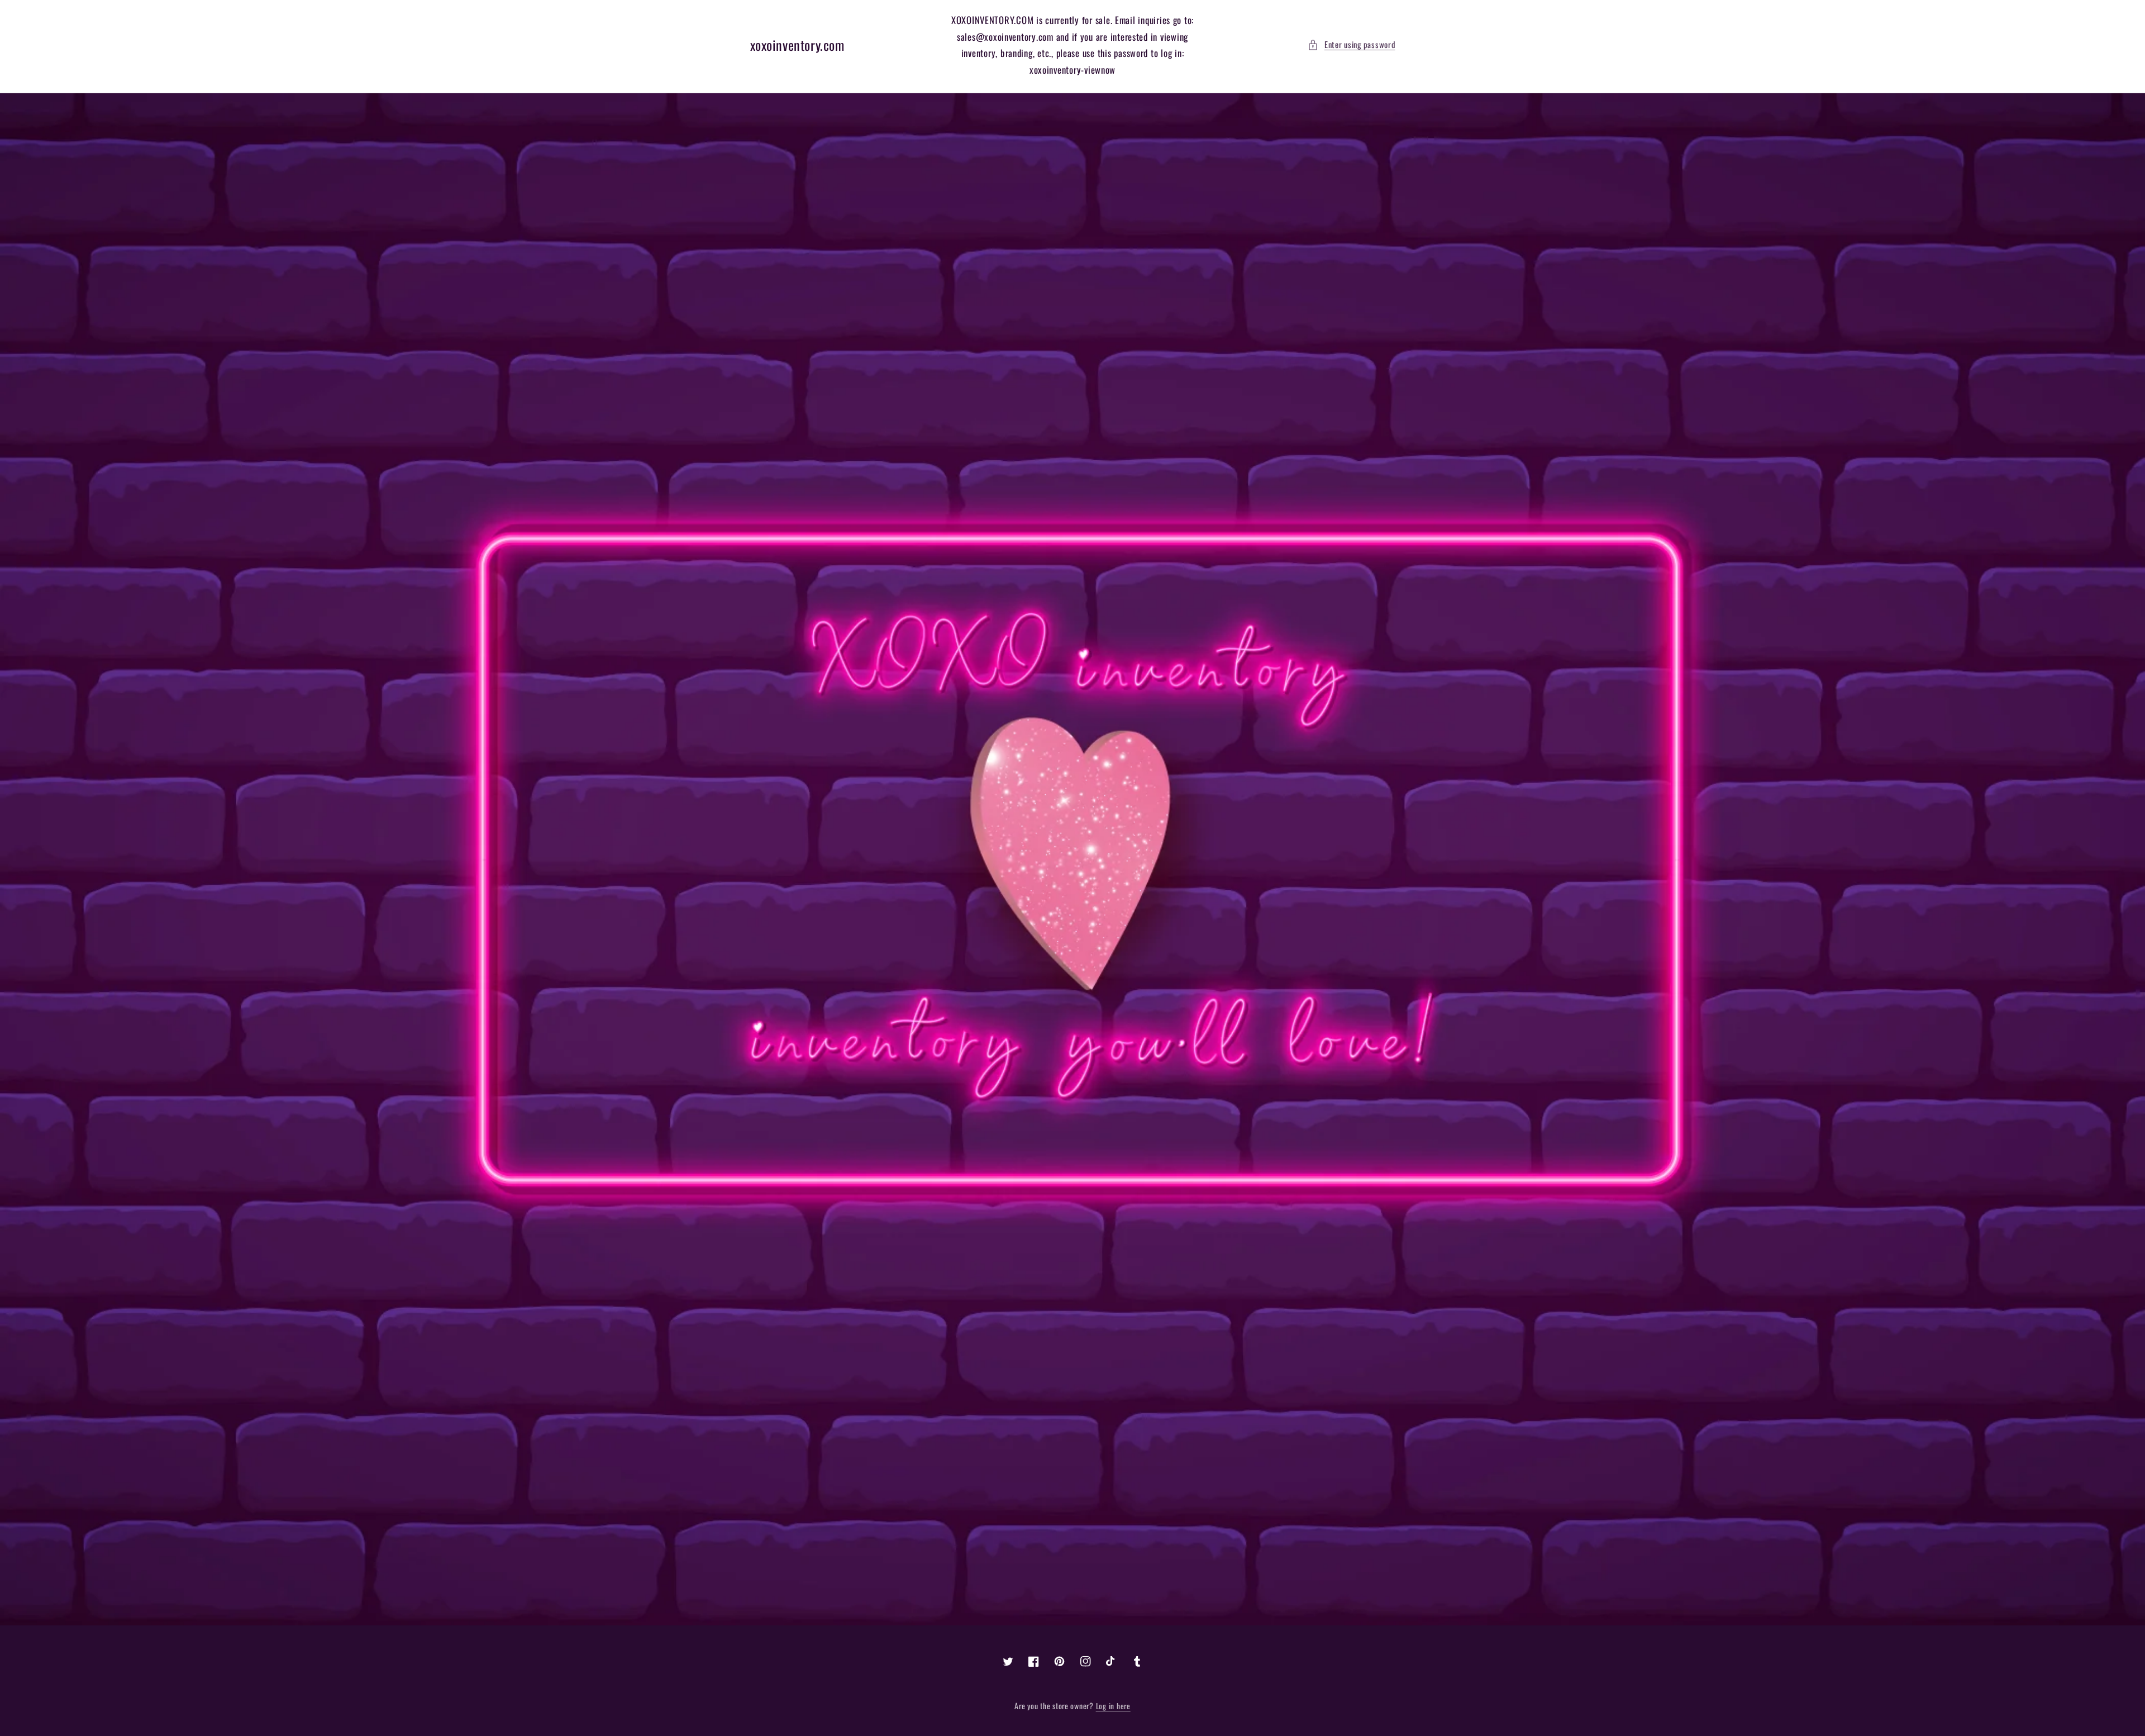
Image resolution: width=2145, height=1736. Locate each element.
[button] (1351, 45)
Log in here (1113, 1706)
